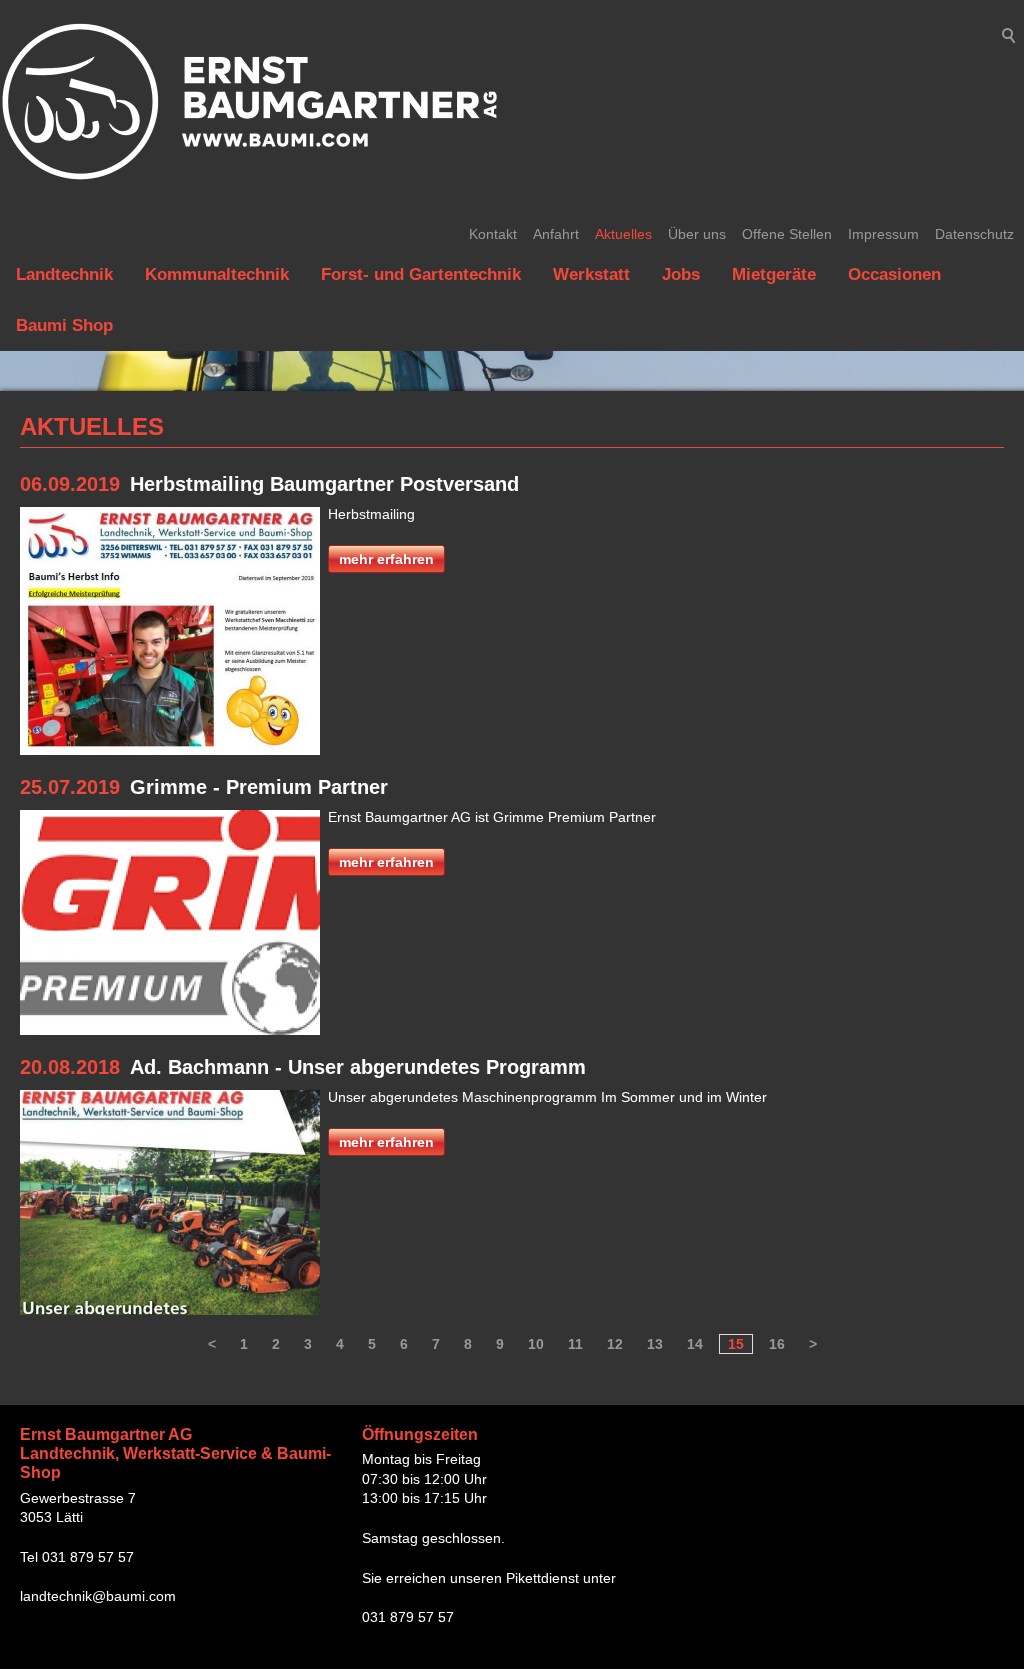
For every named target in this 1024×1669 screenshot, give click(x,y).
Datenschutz (974, 234)
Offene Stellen (787, 234)
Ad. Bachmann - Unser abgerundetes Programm (358, 1067)
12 (615, 1344)
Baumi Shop (64, 325)
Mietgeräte (774, 274)
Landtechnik (64, 274)
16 (777, 1344)
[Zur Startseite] (250, 102)
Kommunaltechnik (217, 274)
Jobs (681, 274)
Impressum (883, 234)
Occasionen (894, 274)
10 (536, 1344)
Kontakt (493, 234)
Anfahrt (556, 234)
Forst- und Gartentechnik (421, 274)
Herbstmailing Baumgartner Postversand (324, 484)
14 (695, 1344)
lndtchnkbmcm (98, 1596)
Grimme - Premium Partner (259, 787)
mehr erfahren (386, 559)
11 (575, 1344)
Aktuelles (623, 234)
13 (655, 1344)
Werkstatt (591, 274)
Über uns (697, 234)
